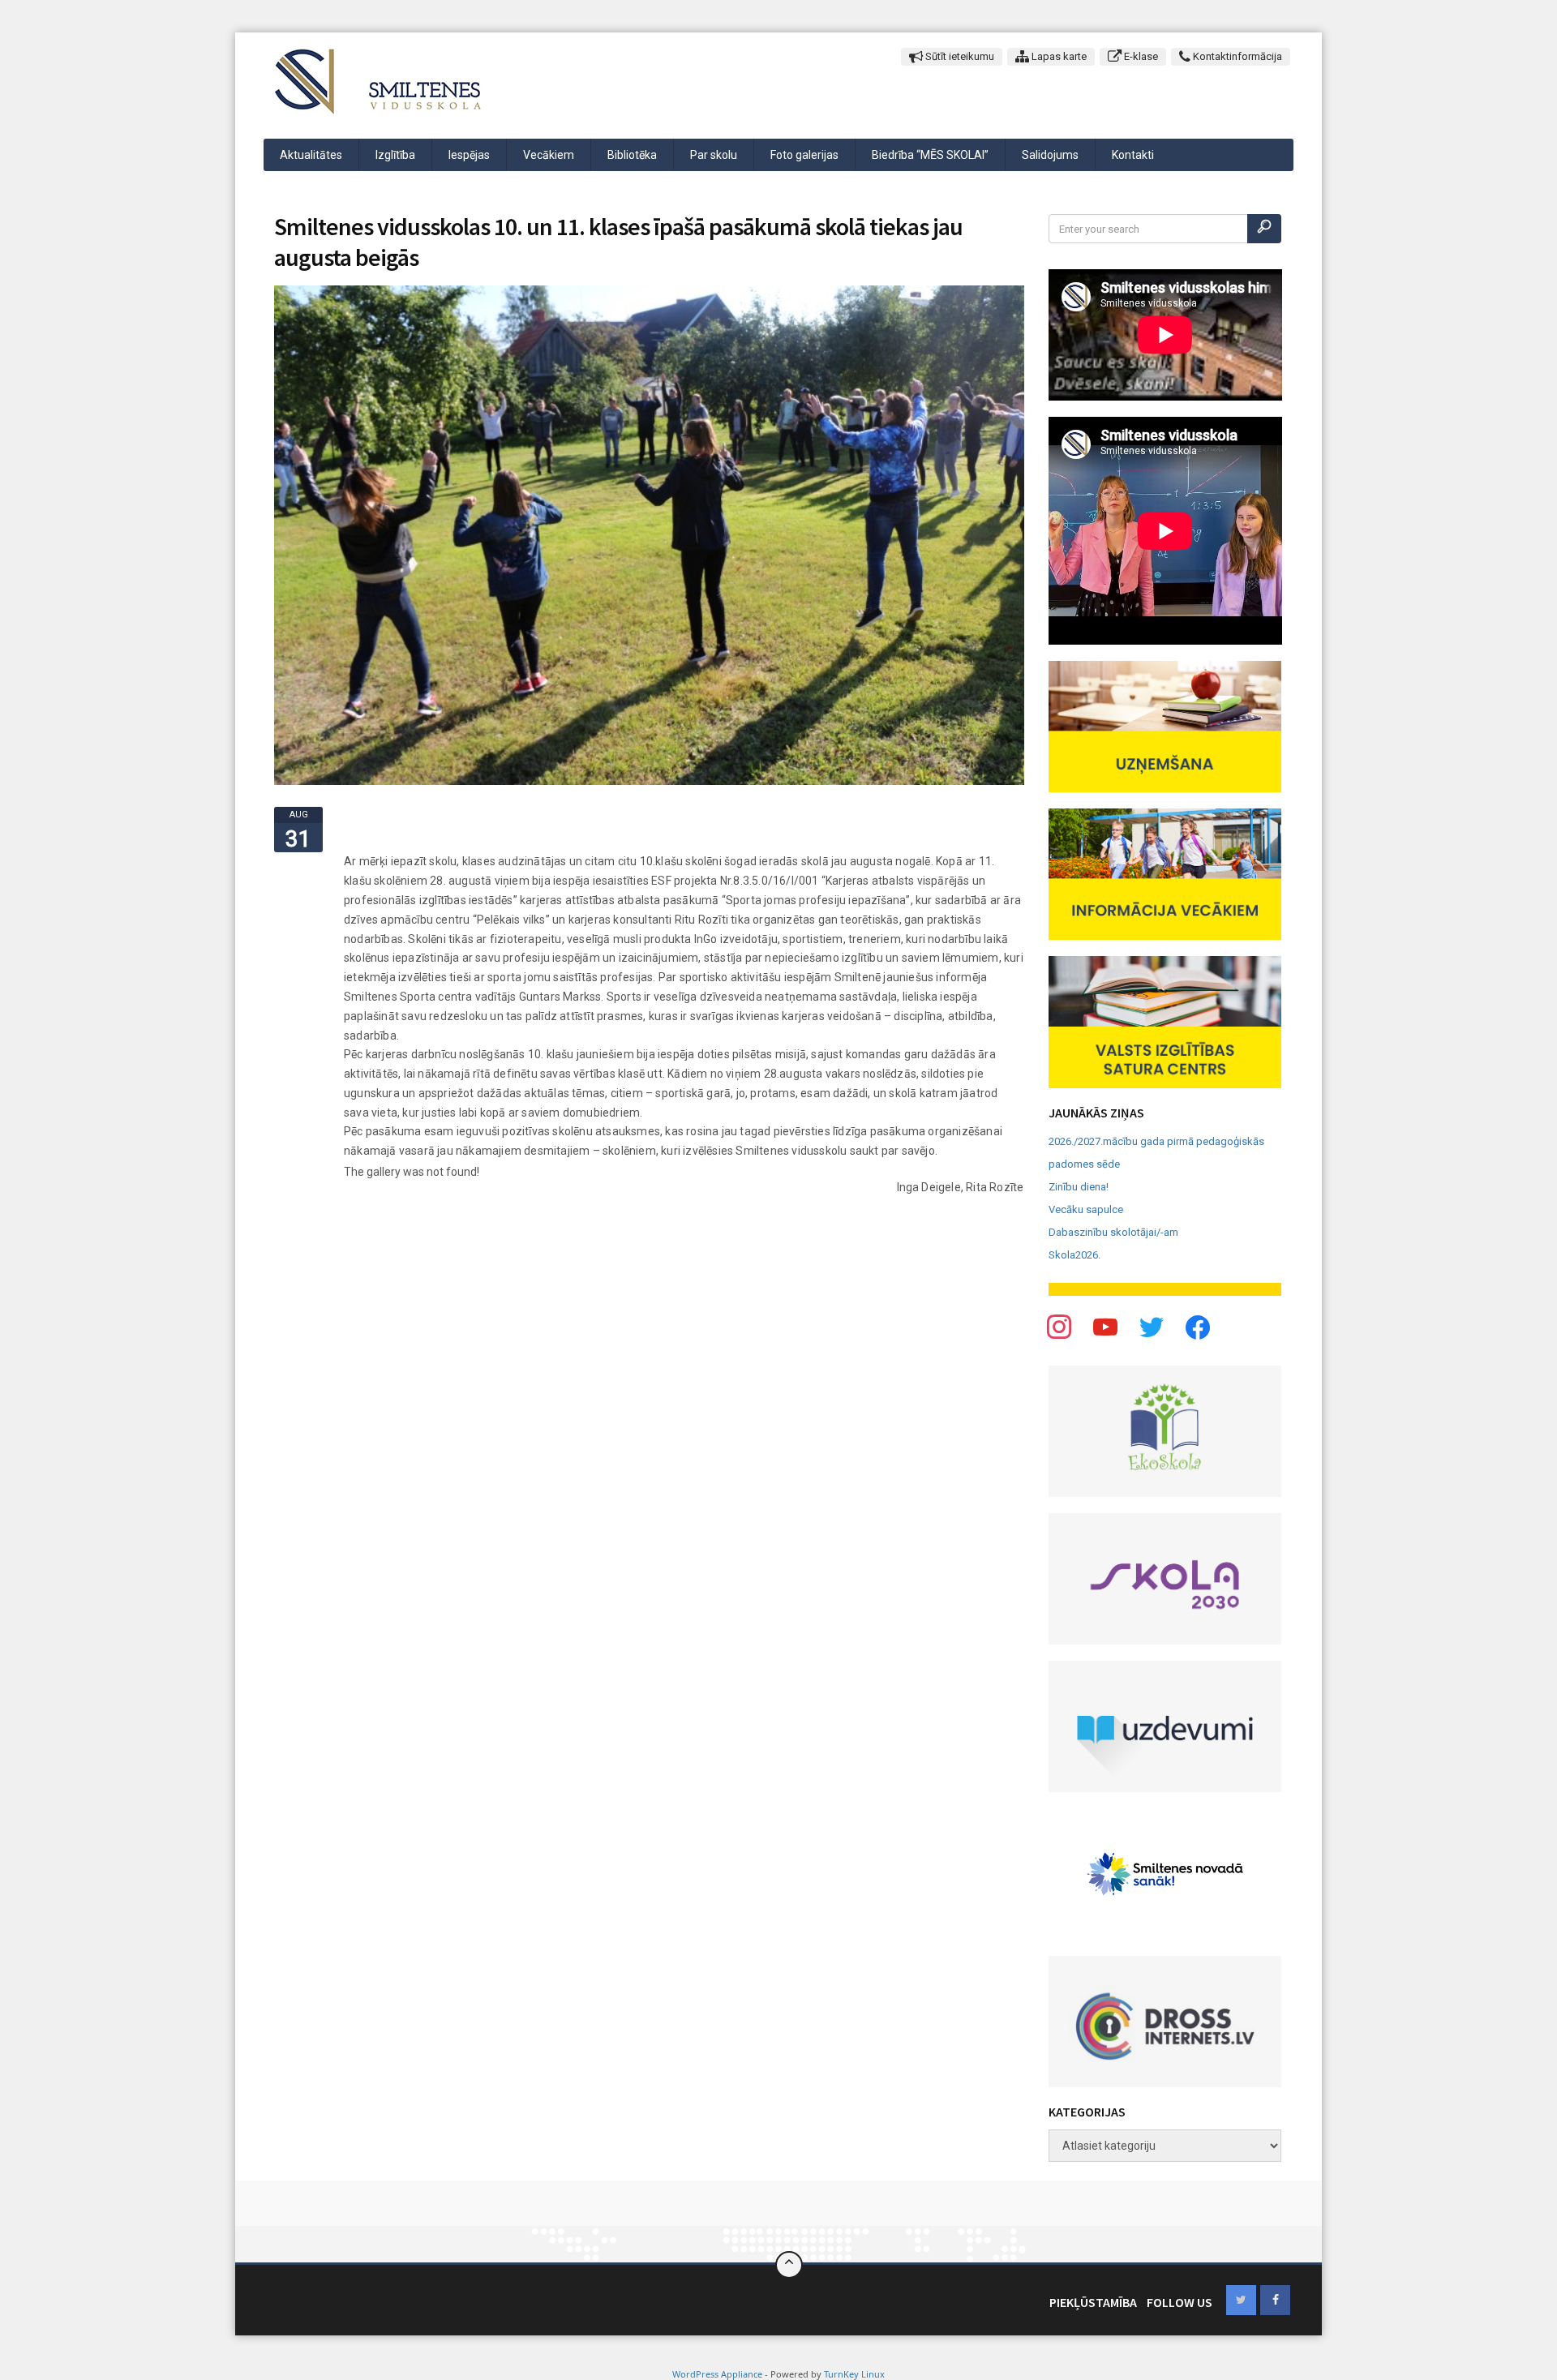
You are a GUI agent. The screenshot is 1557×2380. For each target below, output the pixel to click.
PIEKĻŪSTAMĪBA (1093, 2302)
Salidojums (1050, 155)
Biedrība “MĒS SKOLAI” (930, 155)
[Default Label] (1198, 1326)
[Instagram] (1152, 1326)
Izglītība (395, 155)
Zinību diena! (1079, 1187)
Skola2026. (1074, 1255)
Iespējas (469, 155)
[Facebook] (1059, 1326)
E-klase (1140, 56)
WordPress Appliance (717, 2374)
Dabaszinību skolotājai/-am (1113, 1232)
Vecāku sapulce (1086, 1209)
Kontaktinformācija (1236, 56)
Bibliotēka (632, 155)
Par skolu (714, 155)
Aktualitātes (311, 155)
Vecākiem (549, 155)
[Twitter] (1105, 1326)
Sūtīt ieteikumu (959, 56)
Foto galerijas (804, 155)
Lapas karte (1058, 56)
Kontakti (1133, 155)
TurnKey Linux (854, 2374)
